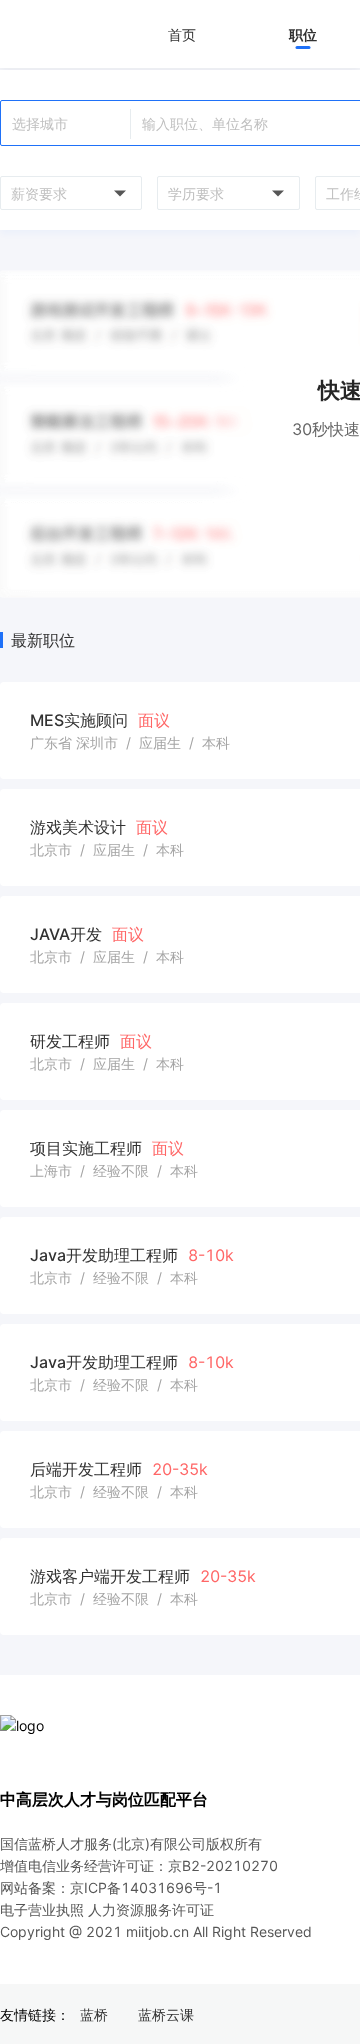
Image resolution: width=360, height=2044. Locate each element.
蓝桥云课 (166, 2014)
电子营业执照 (42, 1909)
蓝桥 (94, 2014)
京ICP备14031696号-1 (146, 1887)
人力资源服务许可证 (151, 1909)
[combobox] (68, 193)
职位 (303, 34)
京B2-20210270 (223, 1865)
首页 (182, 34)
